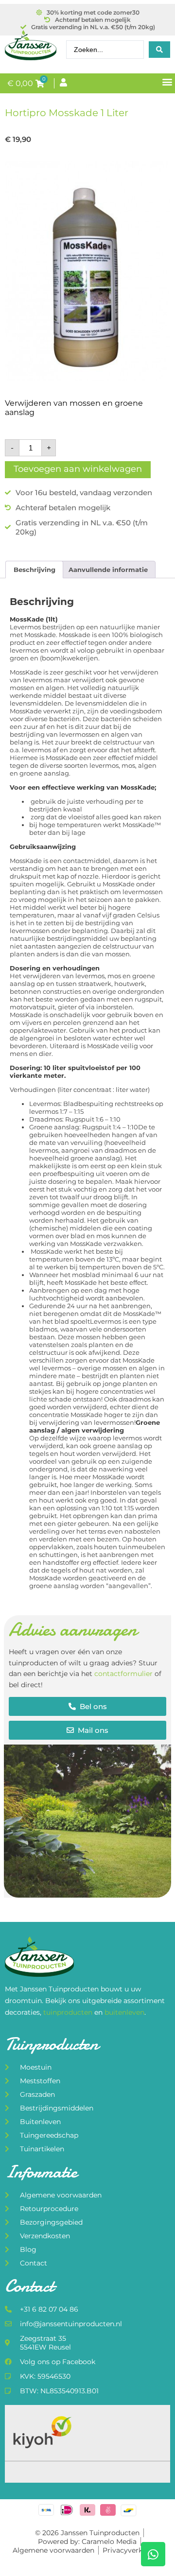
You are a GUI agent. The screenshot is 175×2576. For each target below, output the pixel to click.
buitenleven (124, 2012)
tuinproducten (69, 2012)
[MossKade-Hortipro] (87, 271)
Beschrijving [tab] (35, 570)
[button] (167, 81)
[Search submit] (159, 50)
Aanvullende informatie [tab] (108, 570)
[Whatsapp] (153, 2554)
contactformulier (123, 1674)
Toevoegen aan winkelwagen (78, 469)
